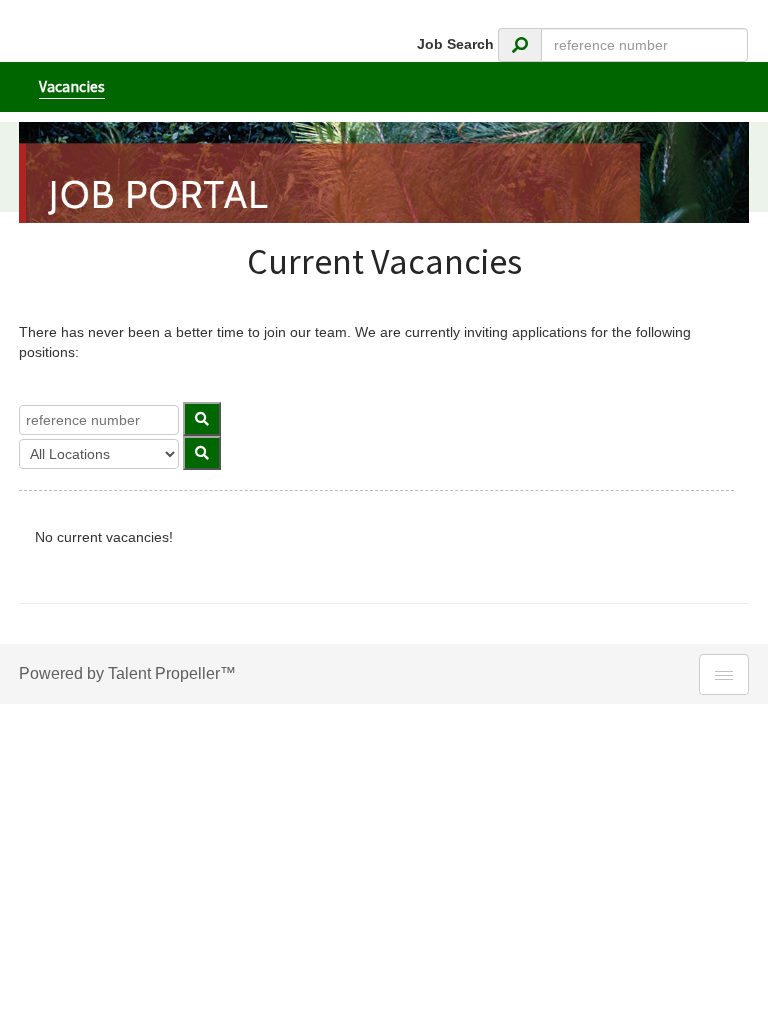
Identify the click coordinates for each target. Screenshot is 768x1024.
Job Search (455, 44)
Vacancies (72, 86)
